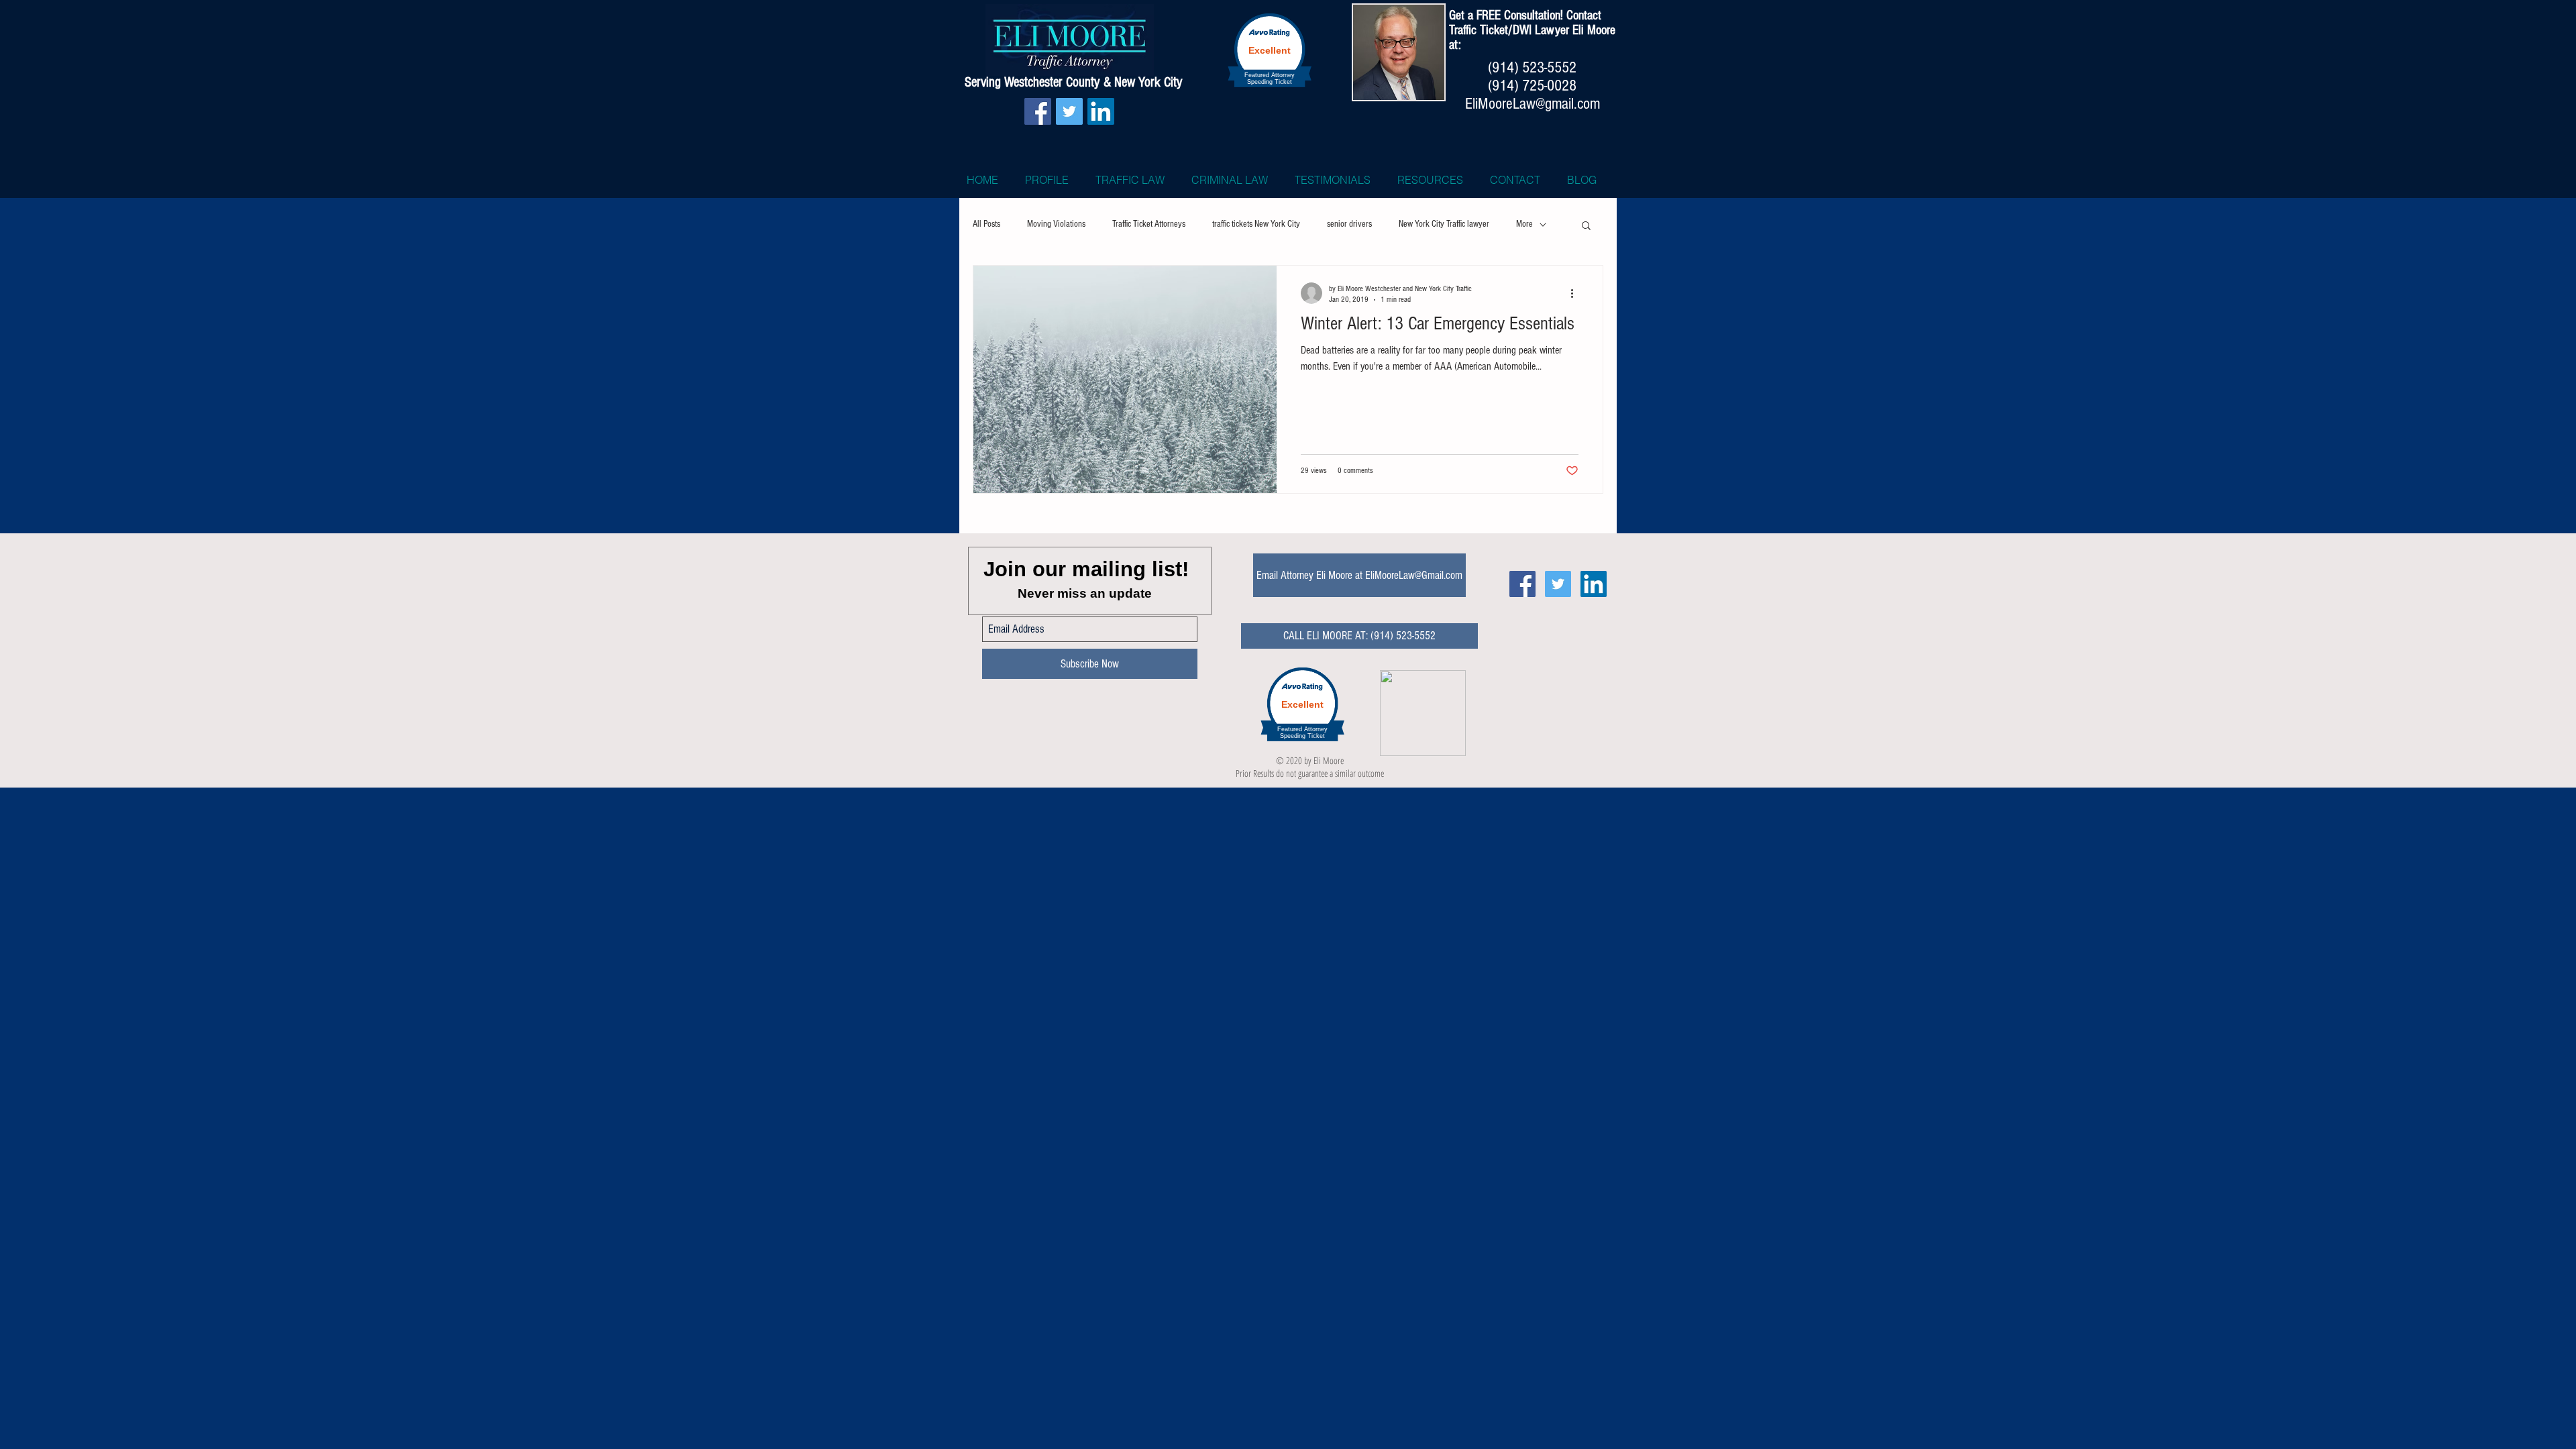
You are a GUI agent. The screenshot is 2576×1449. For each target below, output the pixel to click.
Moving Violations (1056, 224)
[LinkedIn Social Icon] (1101, 111)
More (1524, 224)
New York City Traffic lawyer (1444, 224)
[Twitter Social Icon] (1069, 111)
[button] (1586, 226)
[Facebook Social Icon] (1038, 111)
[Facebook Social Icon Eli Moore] (1522, 584)
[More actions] (1576, 293)
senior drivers (1349, 224)
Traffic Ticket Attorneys (1149, 224)
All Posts (986, 224)
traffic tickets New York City (1256, 224)
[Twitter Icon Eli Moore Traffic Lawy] (1558, 584)
